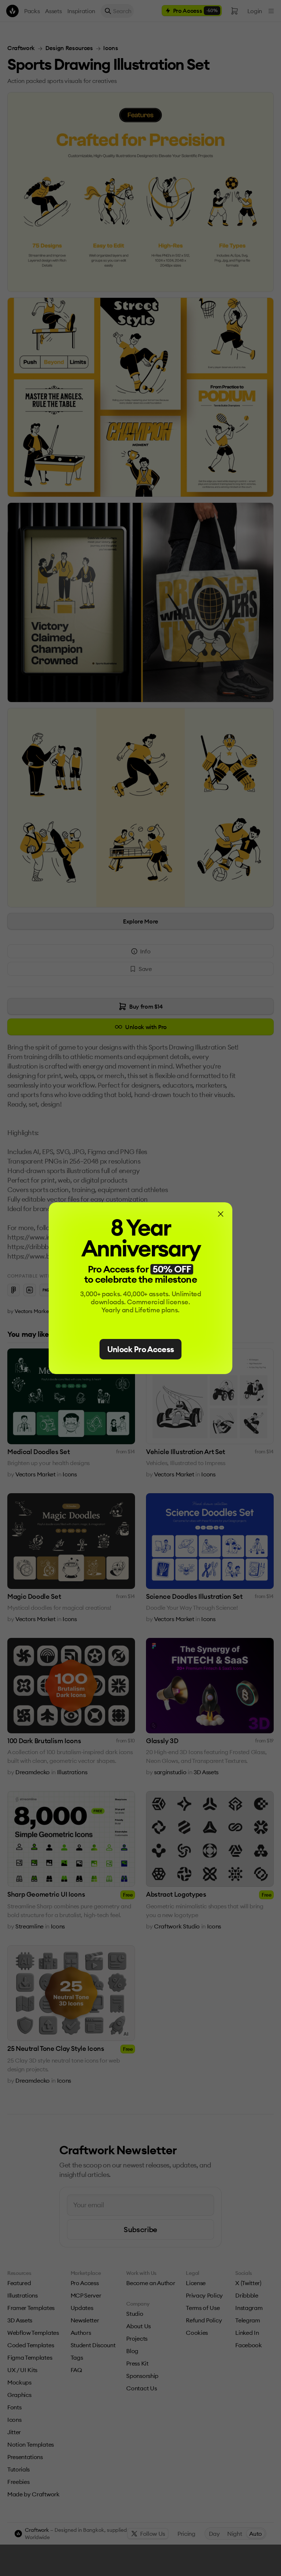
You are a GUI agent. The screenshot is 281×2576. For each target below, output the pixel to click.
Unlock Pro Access (141, 1349)
